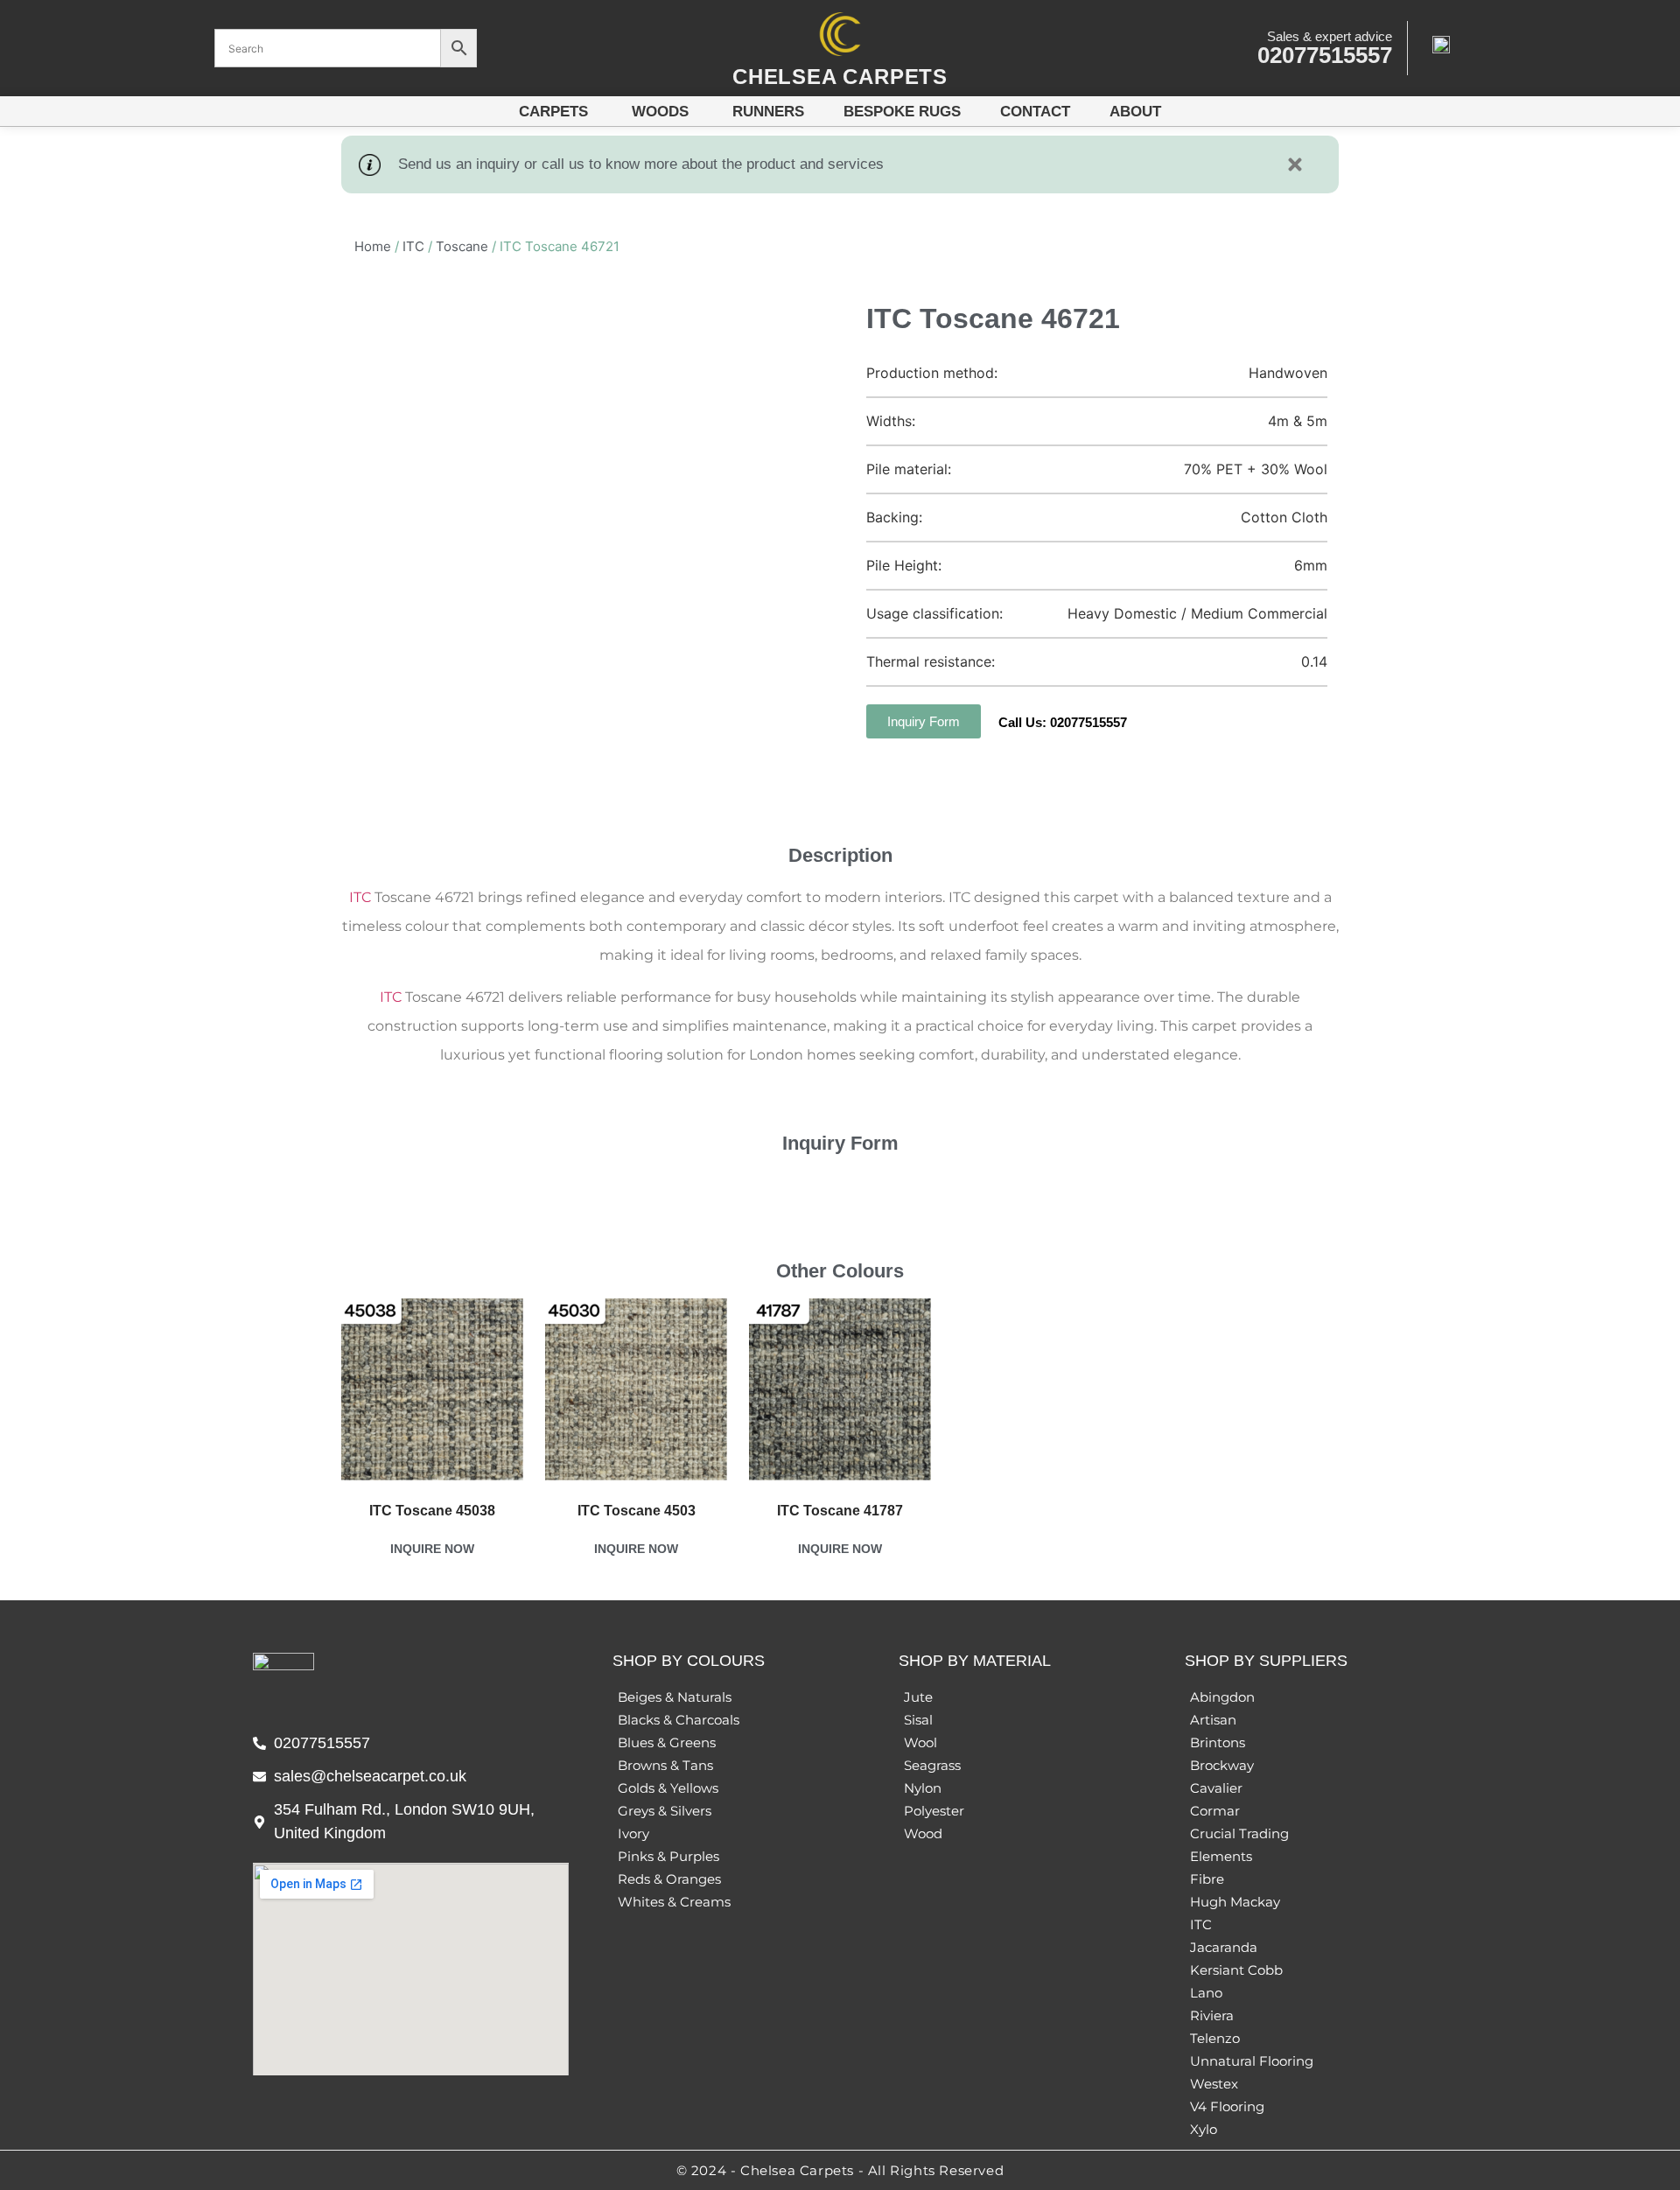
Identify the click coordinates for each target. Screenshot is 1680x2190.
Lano (1206, 1993)
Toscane (462, 246)
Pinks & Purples (668, 1856)
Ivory (633, 1833)
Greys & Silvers (665, 1811)
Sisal (918, 1720)
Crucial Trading (1239, 1833)
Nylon (923, 1788)
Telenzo (1215, 2038)
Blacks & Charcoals (679, 1720)
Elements (1221, 1856)
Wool (920, 1742)
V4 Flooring (1227, 2106)
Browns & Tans (665, 1765)
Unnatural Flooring (1252, 2061)
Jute (918, 1697)
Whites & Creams (674, 1902)
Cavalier (1216, 1788)
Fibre (1207, 1879)
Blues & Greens (667, 1742)
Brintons (1218, 1742)
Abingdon (1222, 1697)
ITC (413, 246)
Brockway (1222, 1765)
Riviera (1212, 2015)
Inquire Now (432, 1549)
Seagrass (932, 1765)
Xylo (1204, 2129)
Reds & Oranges (669, 1879)
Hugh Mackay (1235, 1902)
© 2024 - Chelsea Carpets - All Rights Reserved (840, 2170)
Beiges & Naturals (675, 1697)
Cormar (1215, 1811)
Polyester (934, 1811)
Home (373, 246)
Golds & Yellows (668, 1788)
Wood (923, 1833)
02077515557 (1325, 55)
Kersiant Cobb (1236, 1970)
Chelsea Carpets (840, 77)
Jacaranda (1224, 1947)
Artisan (1213, 1720)
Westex (1214, 2084)
